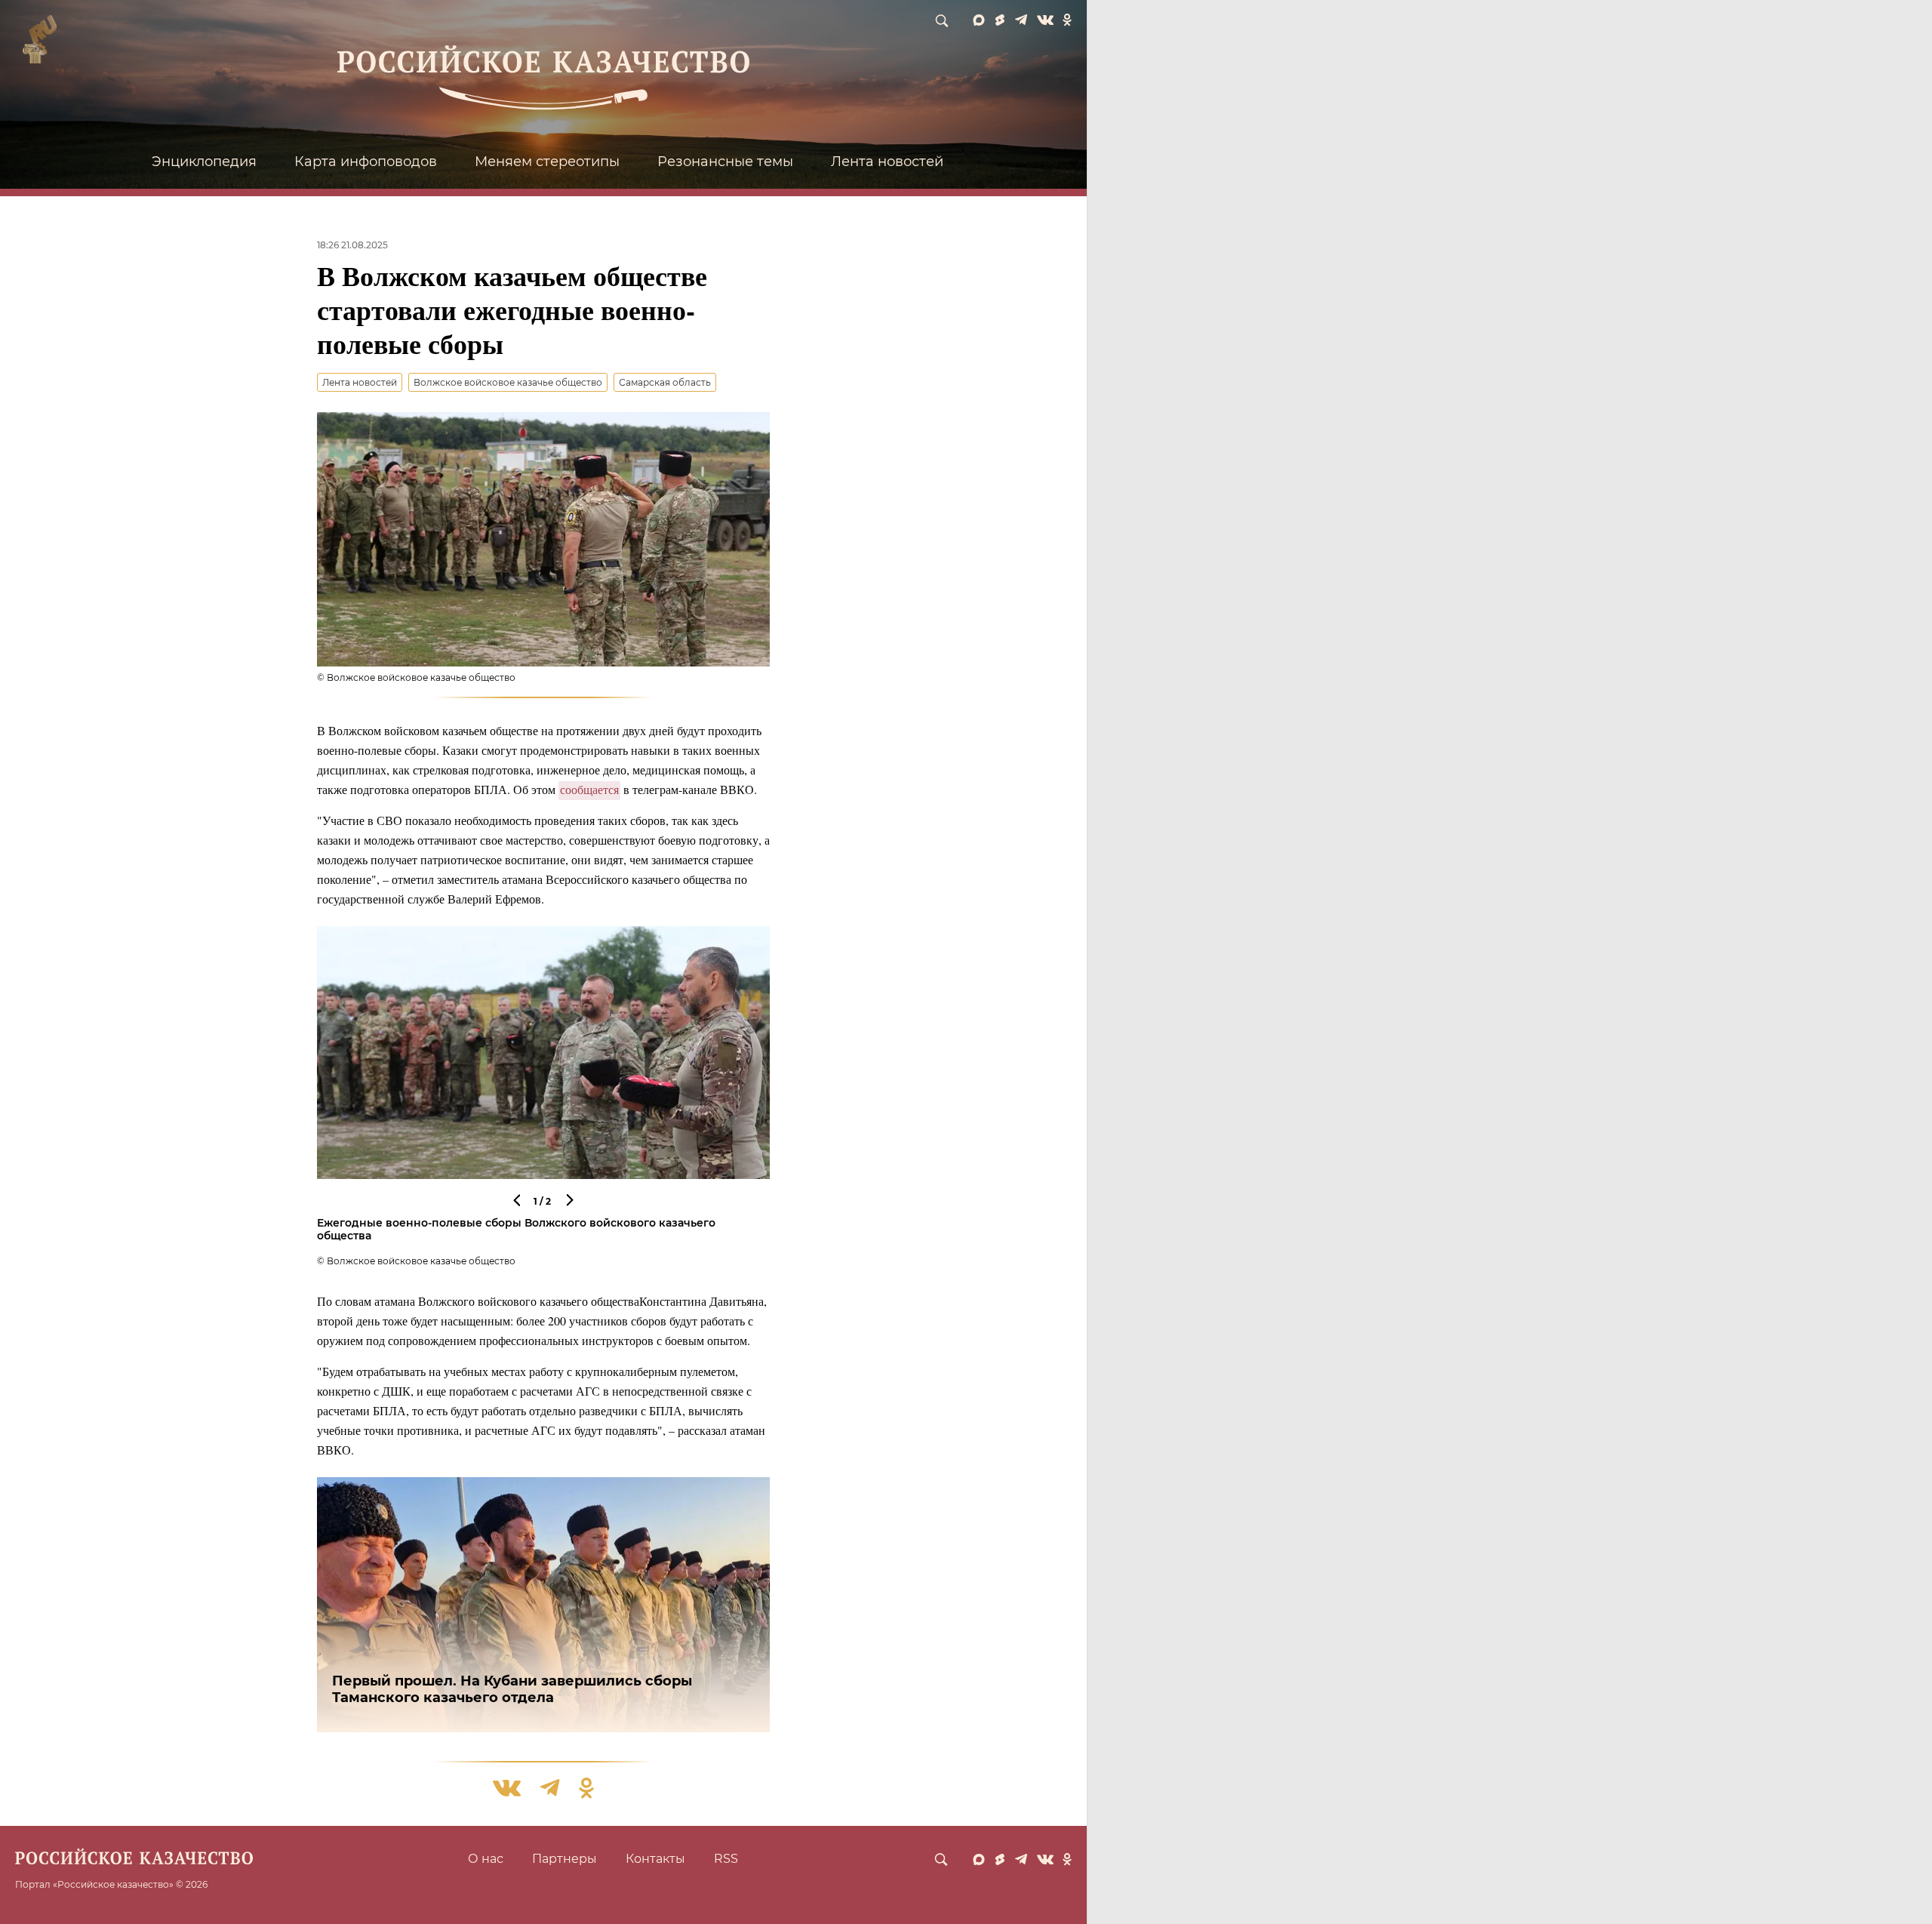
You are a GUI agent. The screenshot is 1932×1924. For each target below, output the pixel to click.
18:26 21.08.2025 (352, 245)
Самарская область (665, 382)
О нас (486, 1859)
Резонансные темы (725, 162)
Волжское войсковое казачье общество (508, 382)
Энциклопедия (204, 162)
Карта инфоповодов (366, 162)
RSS (726, 1859)
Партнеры (565, 1859)
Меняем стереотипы (547, 162)
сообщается (589, 789)
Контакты (655, 1859)
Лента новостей (887, 162)
